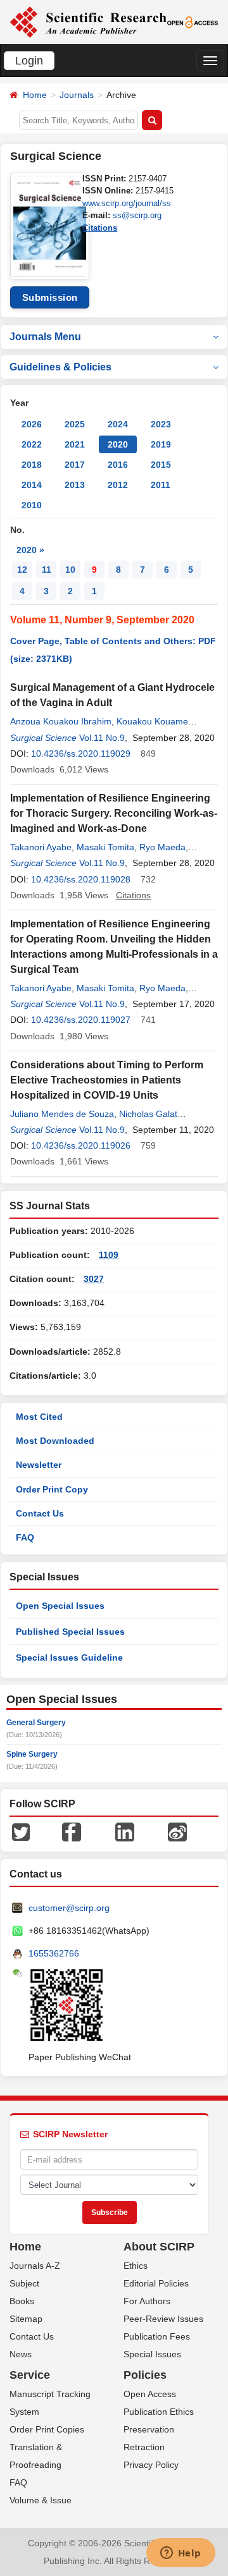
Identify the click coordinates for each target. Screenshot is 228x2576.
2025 (75, 424)
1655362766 (54, 1953)
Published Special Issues (70, 1632)
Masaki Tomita (105, 847)
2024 (118, 424)
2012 (118, 485)
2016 (118, 465)
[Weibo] (177, 1831)
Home (35, 95)
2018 (32, 465)
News (21, 2354)
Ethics (136, 2266)
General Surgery (36, 1723)
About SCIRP (159, 2247)
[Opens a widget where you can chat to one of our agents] (180, 2554)
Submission (50, 297)
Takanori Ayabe (41, 847)
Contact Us (40, 1513)
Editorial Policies (156, 2283)
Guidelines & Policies (60, 367)
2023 (161, 424)
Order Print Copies (47, 2429)
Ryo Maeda (162, 847)
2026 (32, 424)
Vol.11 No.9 (102, 738)
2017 (75, 465)
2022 (32, 444)
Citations (100, 228)
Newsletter (39, 1465)
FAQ (25, 1537)
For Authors (147, 2301)
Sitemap (26, 2319)
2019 (161, 444)
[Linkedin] (125, 1831)
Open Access (150, 2394)
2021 (75, 444)
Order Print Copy (52, 1489)
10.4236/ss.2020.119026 (81, 1145)
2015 (161, 465)
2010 (32, 505)
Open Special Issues (60, 1606)
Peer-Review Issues (163, 2319)
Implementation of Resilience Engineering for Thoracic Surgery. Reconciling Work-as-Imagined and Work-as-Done (114, 813)
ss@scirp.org (137, 215)
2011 (161, 485)
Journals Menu (45, 337)
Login (29, 61)
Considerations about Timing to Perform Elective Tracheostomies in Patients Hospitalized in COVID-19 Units (107, 1080)
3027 (94, 1279)
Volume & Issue (41, 2500)
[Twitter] (21, 1831)
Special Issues (152, 2354)
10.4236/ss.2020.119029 (81, 754)
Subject (24, 2283)
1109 (109, 1255)
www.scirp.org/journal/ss (127, 203)
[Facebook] (72, 1831)
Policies (145, 2375)
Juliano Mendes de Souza (62, 1114)
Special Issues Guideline (69, 1657)
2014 (32, 485)
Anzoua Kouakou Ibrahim (61, 721)
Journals (77, 95)
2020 (118, 444)
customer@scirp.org (69, 1908)
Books (22, 2301)
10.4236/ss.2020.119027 (81, 1020)
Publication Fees (157, 2336)
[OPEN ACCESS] (193, 21)
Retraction (144, 2447)
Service (30, 2375)
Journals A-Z (35, 2266)
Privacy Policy (151, 2465)
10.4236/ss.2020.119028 (81, 879)
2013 (75, 485)
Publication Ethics (159, 2412)
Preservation (149, 2429)
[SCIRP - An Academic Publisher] (88, 21)
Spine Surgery (32, 1754)
